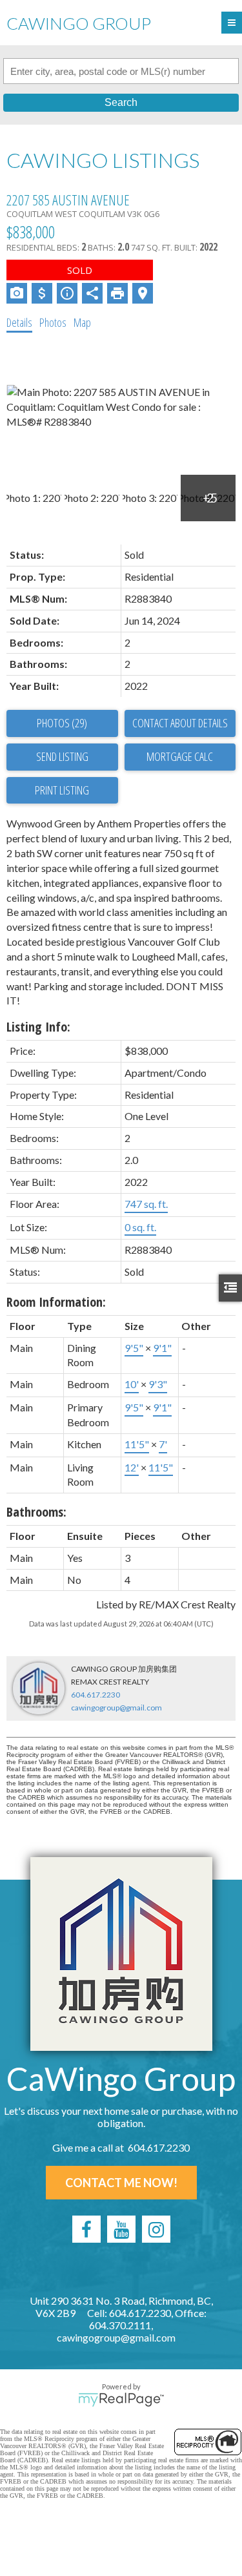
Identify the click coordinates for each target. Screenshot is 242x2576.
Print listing (62, 790)
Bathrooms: (36, 1512)
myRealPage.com (121, 2400)
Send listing (62, 756)
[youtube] (121, 2229)
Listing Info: (38, 1027)
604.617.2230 (96, 1695)
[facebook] (86, 2229)
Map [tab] (82, 322)
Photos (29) (62, 723)
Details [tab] (19, 322)
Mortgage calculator (180, 757)
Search (121, 102)
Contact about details (180, 723)
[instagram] (156, 2229)
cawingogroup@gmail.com (116, 1708)
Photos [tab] (53, 322)
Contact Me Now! (121, 2183)
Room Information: (56, 1302)
